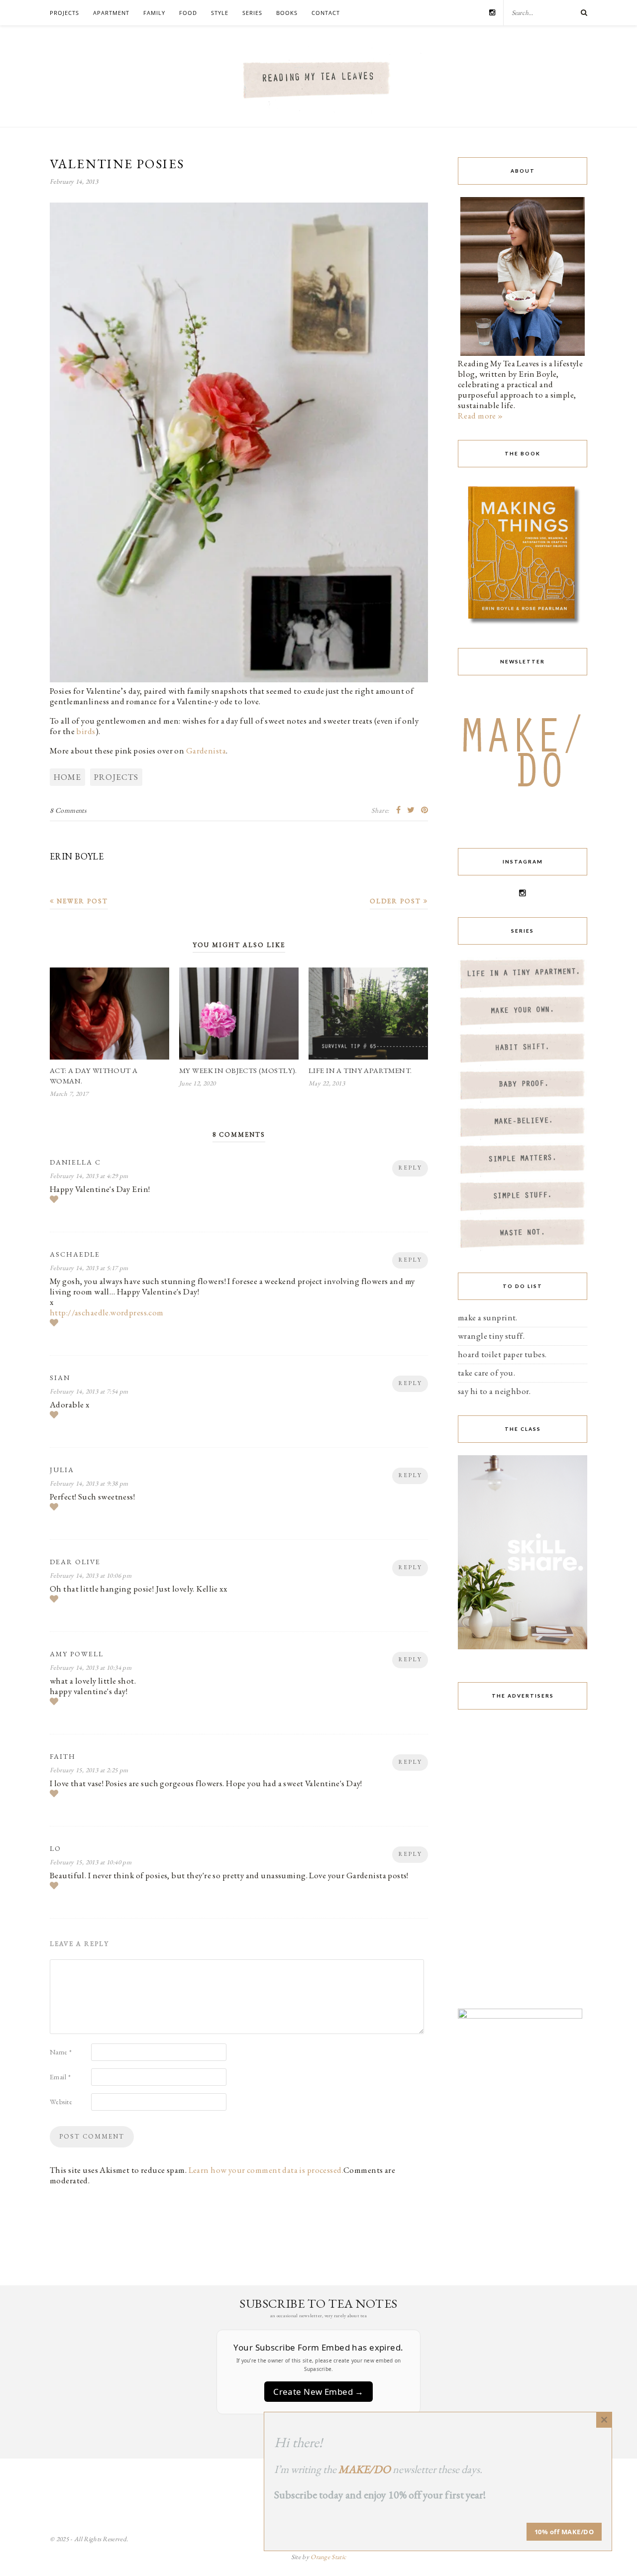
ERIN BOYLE (77, 856)
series (252, 13)
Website (61, 2102)
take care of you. (486, 1373)
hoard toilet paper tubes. (502, 1354)
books (287, 13)
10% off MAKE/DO (564, 2532)
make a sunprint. (488, 1317)
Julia (62, 1470)
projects (64, 13)
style (220, 13)
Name (61, 2052)
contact (326, 13)
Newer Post (81, 901)
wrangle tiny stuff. (491, 1336)
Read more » (480, 416)
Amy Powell (77, 1654)
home (67, 777)
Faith (63, 1756)
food (188, 13)
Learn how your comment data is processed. (266, 2170)
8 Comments (68, 810)
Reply (410, 1168)
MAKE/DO (365, 2469)
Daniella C (75, 1162)
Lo (55, 1848)
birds (86, 731)
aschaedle (75, 1254)
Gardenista (206, 751)
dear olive (75, 1562)
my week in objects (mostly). (238, 1070)
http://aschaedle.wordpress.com (107, 1312)
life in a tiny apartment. (360, 1070)
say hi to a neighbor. (494, 1391)
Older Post (397, 901)
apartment (111, 13)
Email (60, 2077)
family (154, 13)
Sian (60, 1378)
